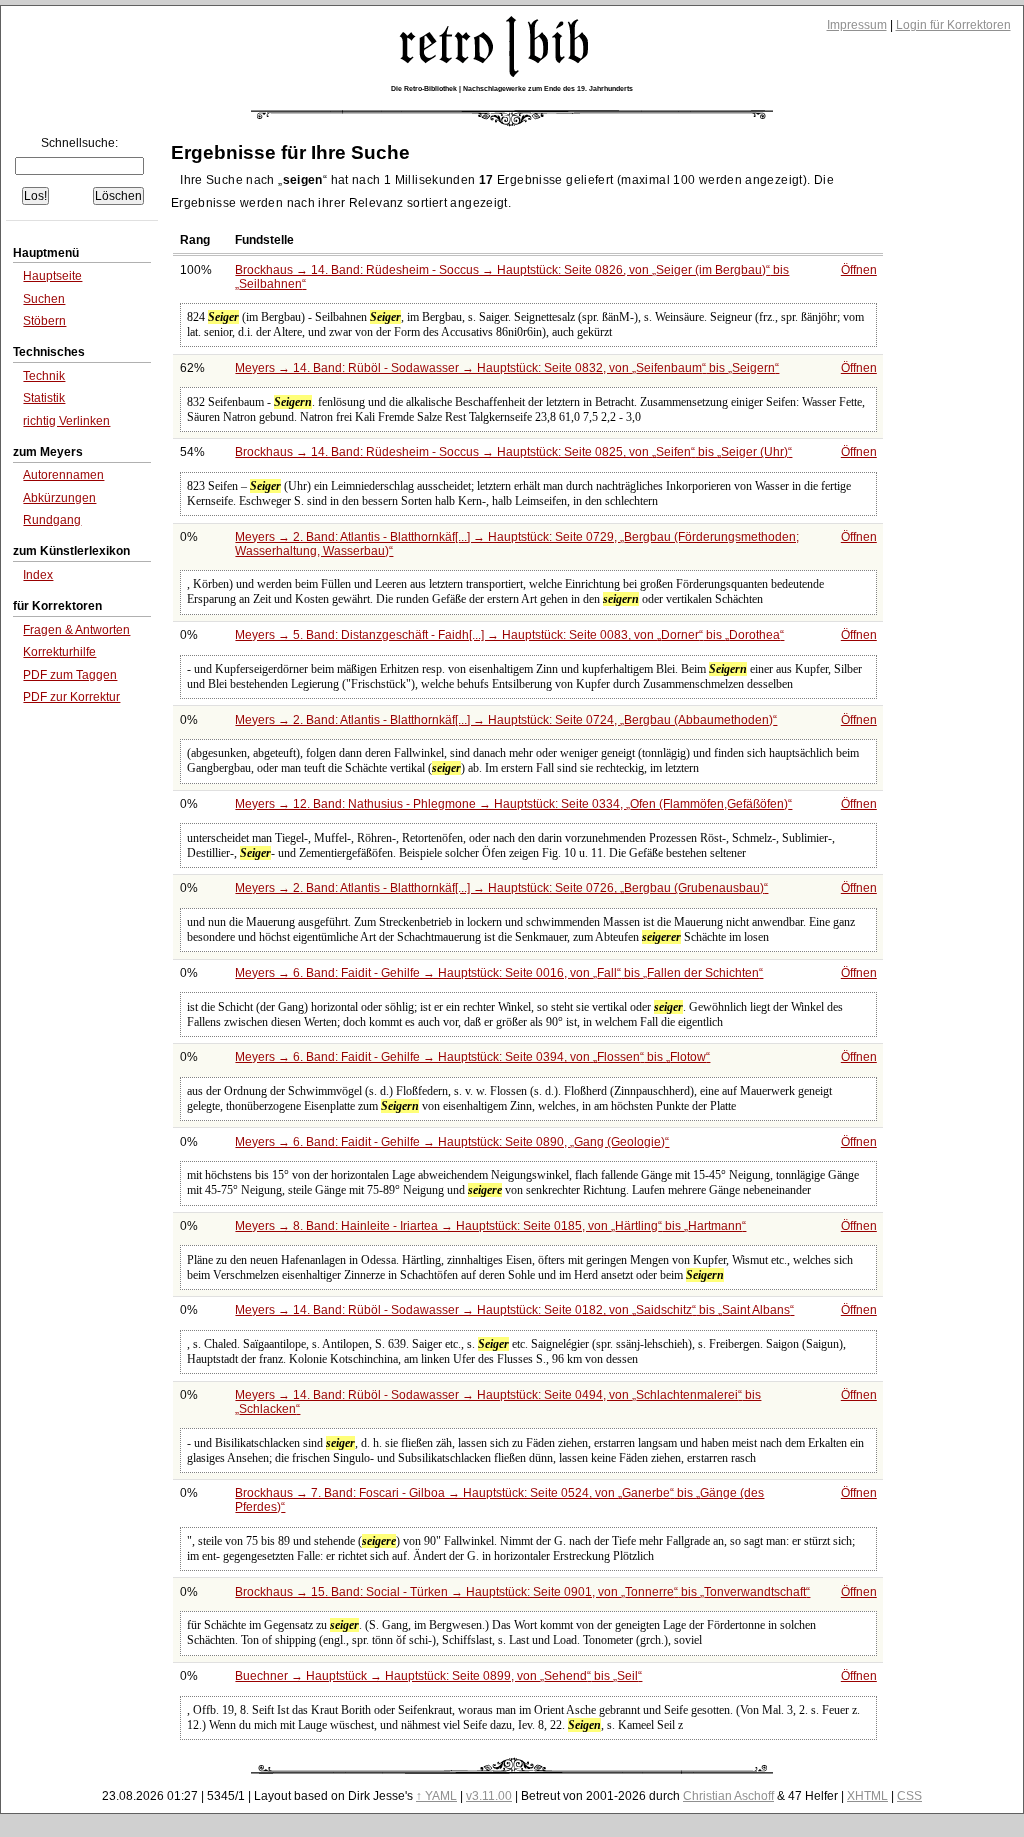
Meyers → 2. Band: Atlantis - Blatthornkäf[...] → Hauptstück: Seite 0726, (499, 888)
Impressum (857, 25)
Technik (44, 376)
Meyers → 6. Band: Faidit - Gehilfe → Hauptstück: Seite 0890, (450, 1142)
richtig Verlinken (66, 421)
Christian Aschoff (728, 1796)
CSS (909, 1796)
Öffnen (859, 270)
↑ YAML (436, 1796)
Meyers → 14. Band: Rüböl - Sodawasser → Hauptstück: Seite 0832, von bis (505, 368)
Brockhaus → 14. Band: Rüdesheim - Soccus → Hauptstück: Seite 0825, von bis (511, 452)
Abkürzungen (59, 498)
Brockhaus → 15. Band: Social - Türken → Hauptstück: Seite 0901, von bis (520, 1592)
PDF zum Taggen (70, 675)
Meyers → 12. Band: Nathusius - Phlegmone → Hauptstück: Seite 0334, (511, 804)
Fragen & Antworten (76, 630)
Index (38, 575)
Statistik (44, 398)
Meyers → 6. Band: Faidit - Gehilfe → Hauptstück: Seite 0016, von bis (497, 973)
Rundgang (52, 520)
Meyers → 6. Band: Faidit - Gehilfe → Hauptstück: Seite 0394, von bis (470, 1057)
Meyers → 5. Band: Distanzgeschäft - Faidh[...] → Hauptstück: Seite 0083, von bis (507, 635)
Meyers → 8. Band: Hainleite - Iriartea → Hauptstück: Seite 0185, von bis (488, 1226)
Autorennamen (63, 475)
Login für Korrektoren (953, 25)
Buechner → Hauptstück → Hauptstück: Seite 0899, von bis (436, 1676)
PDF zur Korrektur (71, 697)
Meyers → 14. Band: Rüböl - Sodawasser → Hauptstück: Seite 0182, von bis (512, 1310)
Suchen (44, 299)
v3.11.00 (489, 1796)
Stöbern (44, 321)
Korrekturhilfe (59, 652)
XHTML (867, 1796)
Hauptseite (52, 276)
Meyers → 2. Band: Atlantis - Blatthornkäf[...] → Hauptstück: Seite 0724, (504, 720)
